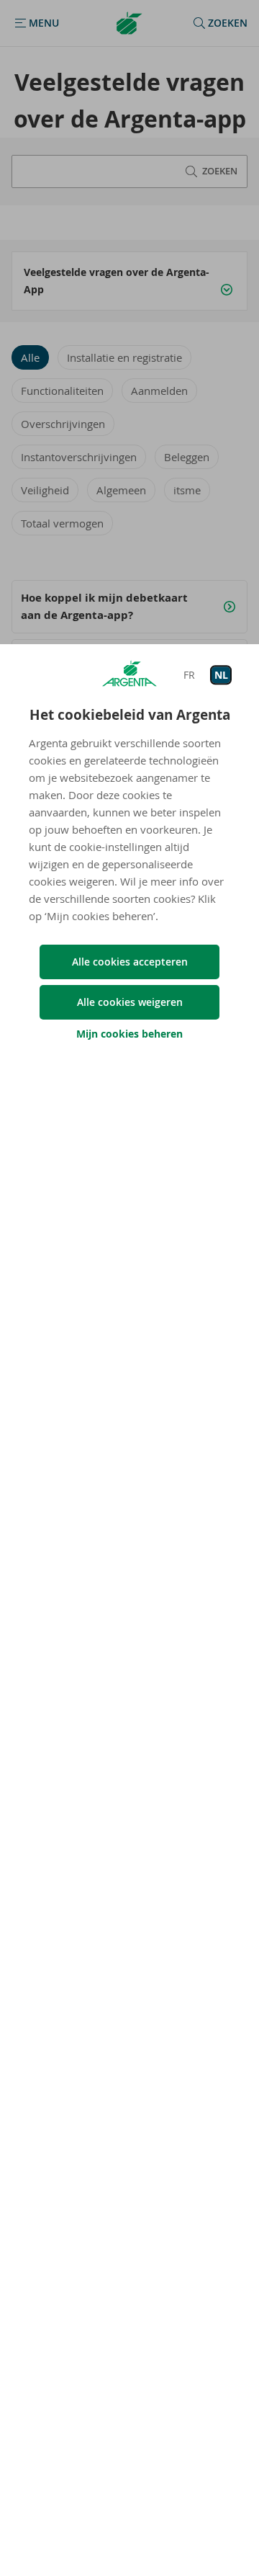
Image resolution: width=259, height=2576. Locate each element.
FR (189, 675)
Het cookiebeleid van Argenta (130, 715)
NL (221, 675)
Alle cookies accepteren (130, 962)
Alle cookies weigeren (130, 1002)
